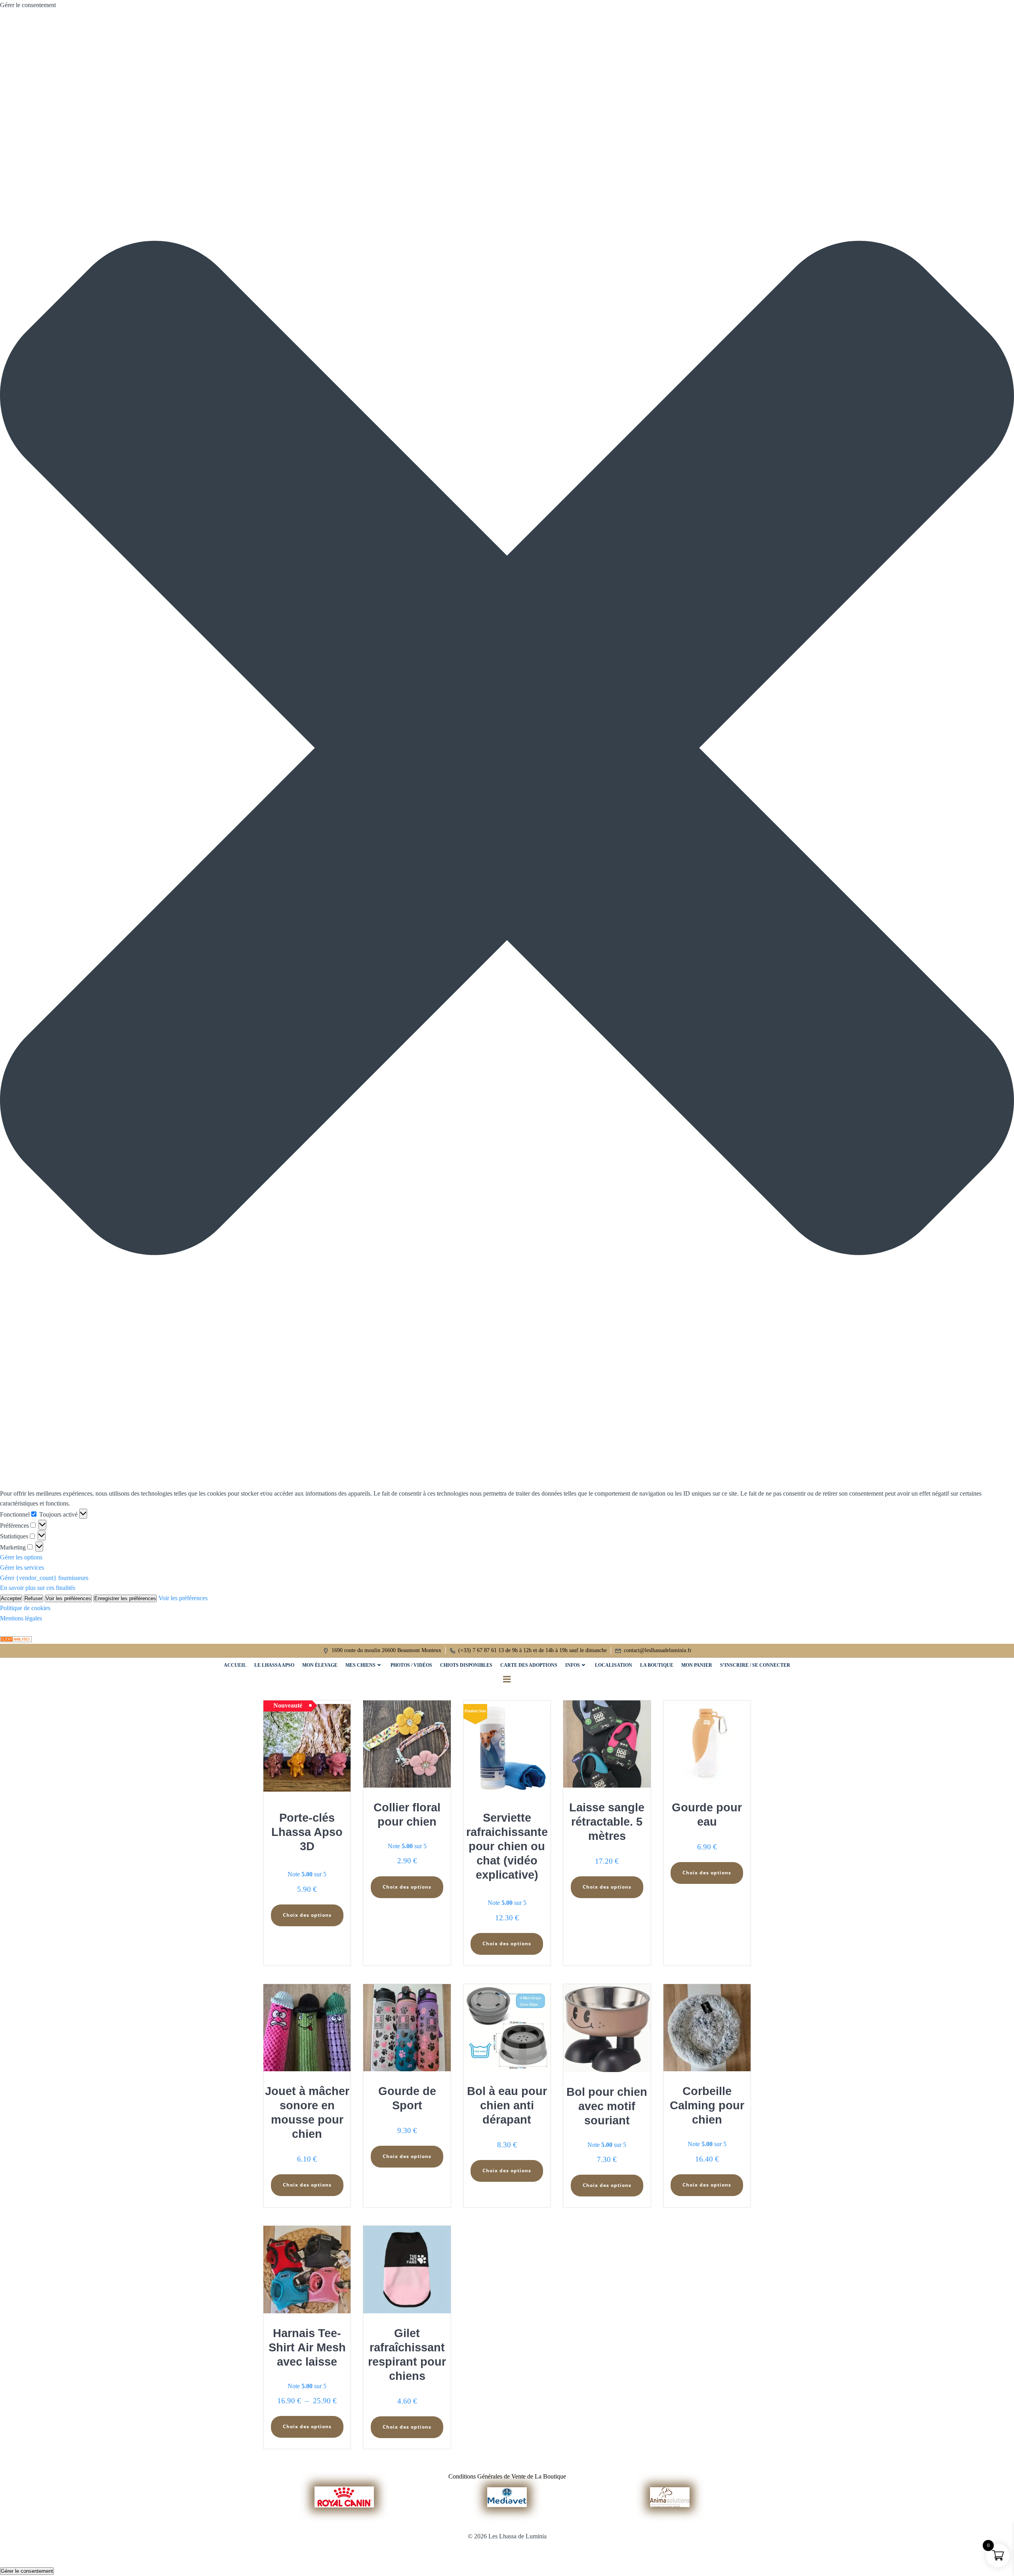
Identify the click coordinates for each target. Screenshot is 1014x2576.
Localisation (614, 1665)
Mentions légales (21, 1618)
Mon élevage (320, 1665)
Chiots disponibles (466, 1665)
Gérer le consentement (27, 2571)
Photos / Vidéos (411, 1665)
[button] (507, 749)
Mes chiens (360, 1665)
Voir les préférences (68, 1598)
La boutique (657, 1665)
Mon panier (697, 1665)
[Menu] (507, 1679)
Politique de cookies (25, 1608)
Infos (573, 1665)
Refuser (33, 1598)
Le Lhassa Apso (274, 1665)
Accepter (11, 1598)
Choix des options (307, 1915)
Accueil (235, 1665)
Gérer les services (22, 1568)
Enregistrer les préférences (125, 1598)
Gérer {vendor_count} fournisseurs (44, 1578)
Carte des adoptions (529, 1665)
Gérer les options (21, 1557)
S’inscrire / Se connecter (755, 1665)
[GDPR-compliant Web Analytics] (16, 1638)
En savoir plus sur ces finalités (38, 1588)
